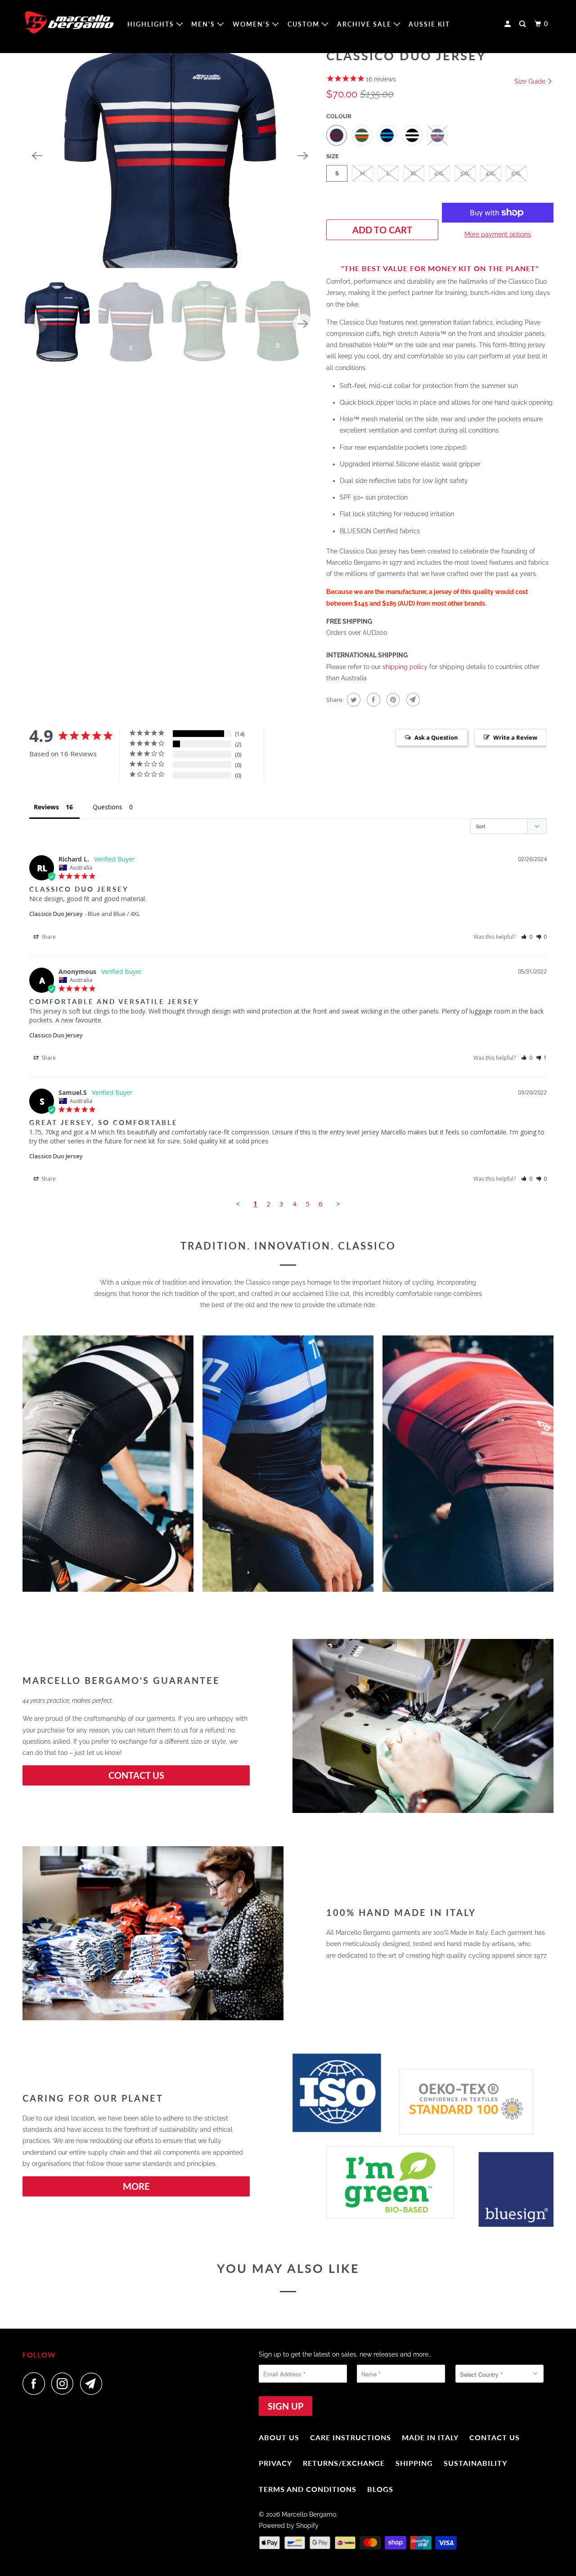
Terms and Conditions (308, 2489)
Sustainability (475, 2463)
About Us (279, 2437)
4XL (491, 173)
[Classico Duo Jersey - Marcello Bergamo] (170, 156)
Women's (252, 24)
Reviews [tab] (46, 807)
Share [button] (48, 937)
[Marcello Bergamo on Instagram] (65, 2384)
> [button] (338, 1204)
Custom (305, 24)
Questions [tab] (108, 807)
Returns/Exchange (344, 2463)
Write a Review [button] (515, 737)
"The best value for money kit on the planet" (440, 268)
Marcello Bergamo (309, 2514)
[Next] (303, 156)
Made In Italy (430, 2437)
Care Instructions (351, 2437)
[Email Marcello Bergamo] (94, 2384)
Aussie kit (429, 24)
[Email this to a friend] (412, 700)
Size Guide (531, 81)
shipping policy (405, 667)
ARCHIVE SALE (365, 24)
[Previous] (37, 156)
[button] (527, 937)
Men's (204, 24)
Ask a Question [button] (436, 737)
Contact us (495, 2437)
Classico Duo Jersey (56, 914)
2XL (439, 173)
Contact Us (136, 1775)
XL (414, 173)
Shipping (414, 2463)
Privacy (275, 2463)
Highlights (152, 24)
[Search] (524, 24)
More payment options (498, 234)
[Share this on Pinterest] (392, 700)
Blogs (380, 2489)
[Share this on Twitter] (353, 700)
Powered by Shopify (289, 2526)
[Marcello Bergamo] (69, 22)
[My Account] (509, 24)
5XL (516, 173)
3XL (465, 173)
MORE (136, 2186)
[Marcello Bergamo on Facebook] (36, 2384)
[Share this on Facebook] (372, 700)
